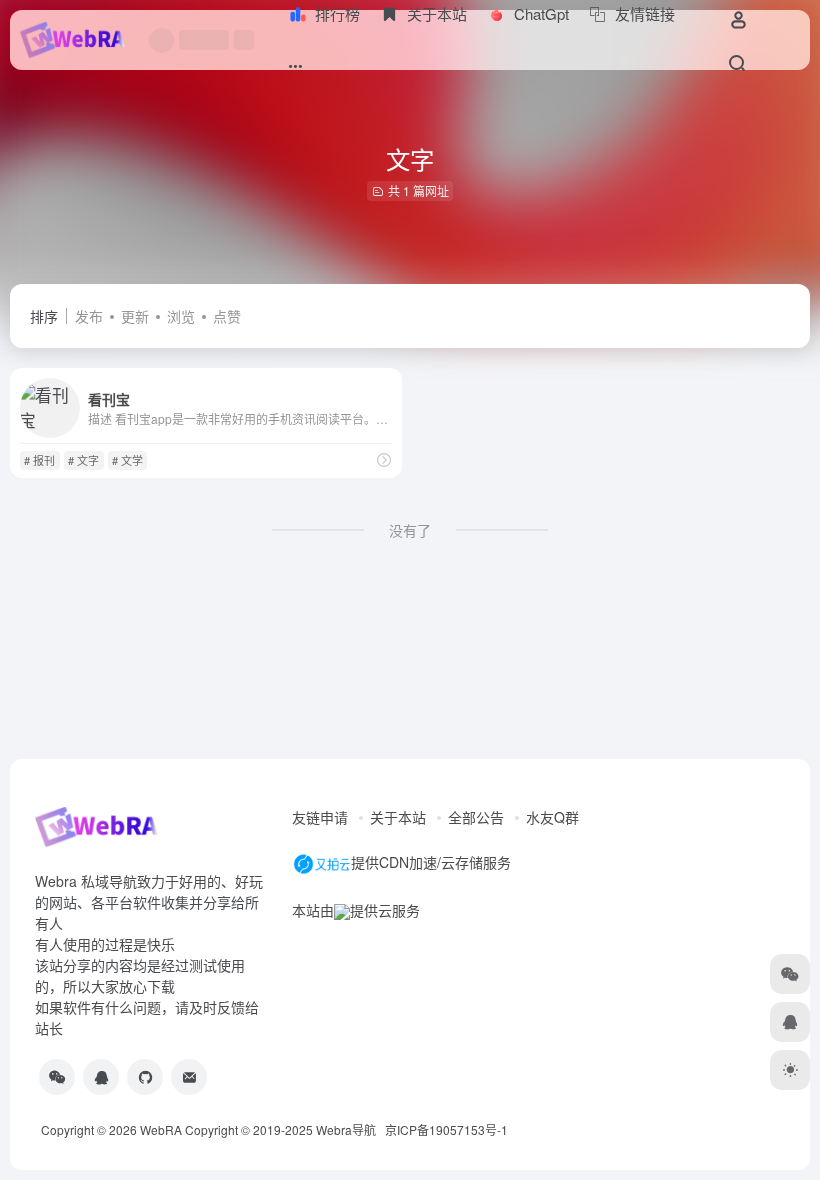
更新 (135, 316)
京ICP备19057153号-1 (446, 1129)
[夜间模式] (790, 1070)
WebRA (161, 1129)
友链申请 (320, 817)
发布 (89, 316)
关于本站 (398, 817)
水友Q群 (552, 817)
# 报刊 (39, 460)
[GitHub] (145, 1077)
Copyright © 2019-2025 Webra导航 (285, 1129)
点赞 (227, 316)
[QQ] (101, 1077)
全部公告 (476, 817)
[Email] (189, 1077)
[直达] (384, 459)
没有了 (410, 530)
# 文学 (127, 460)
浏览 (181, 316)
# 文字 (83, 460)
